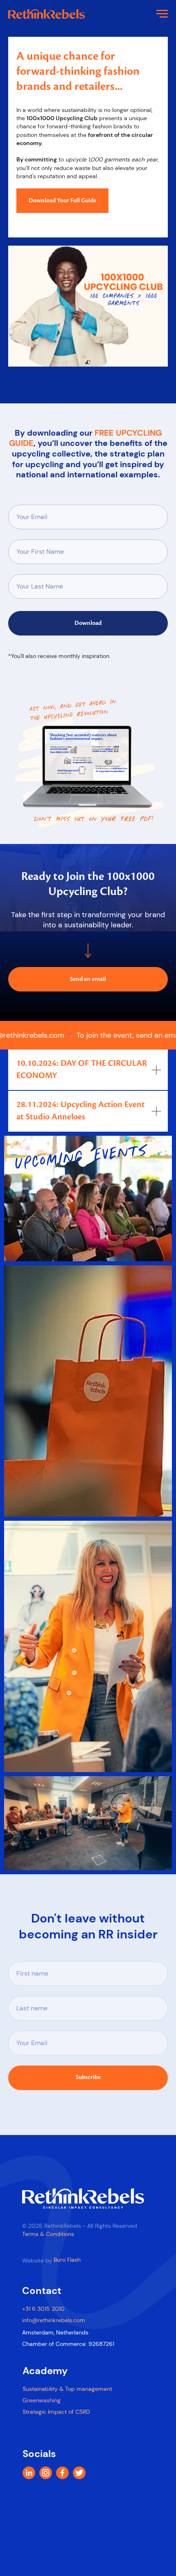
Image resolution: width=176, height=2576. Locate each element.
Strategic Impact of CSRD (56, 2412)
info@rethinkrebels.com (54, 2320)
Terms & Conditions (48, 2234)
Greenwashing (42, 2400)
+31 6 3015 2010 (43, 2309)
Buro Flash (67, 2260)
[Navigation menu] (162, 14)
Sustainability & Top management (67, 2389)
